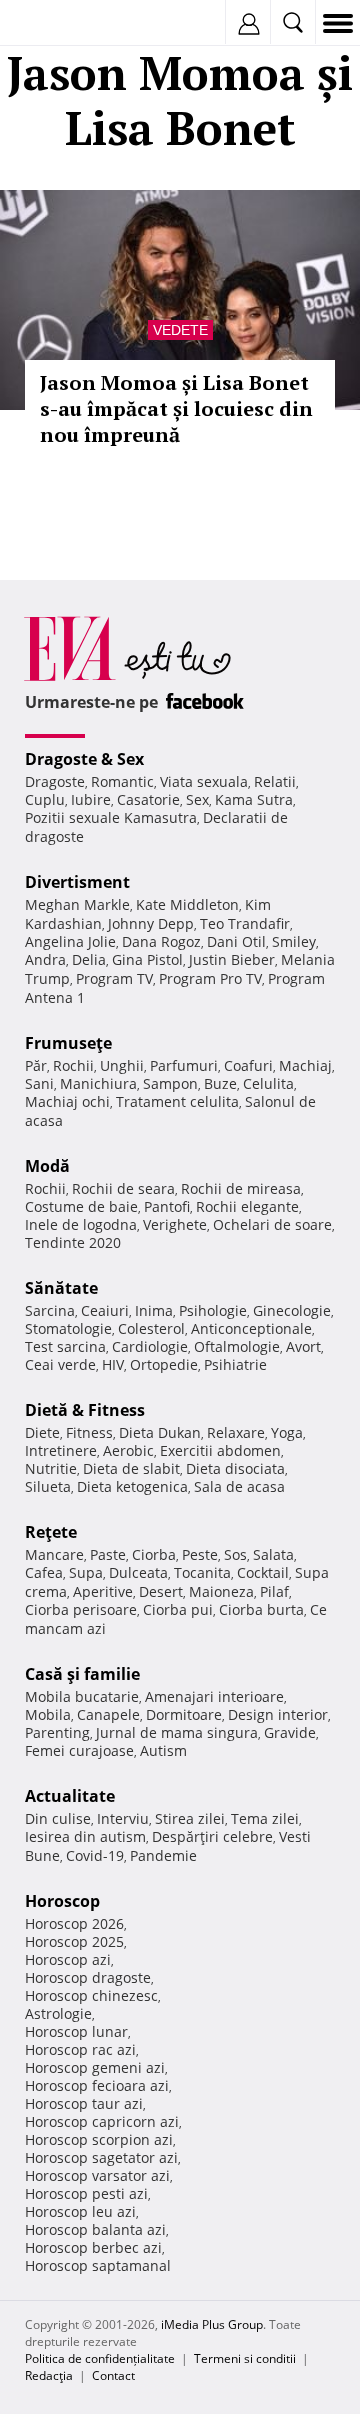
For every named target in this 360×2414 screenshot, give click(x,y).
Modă (47, 1166)
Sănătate (61, 1288)
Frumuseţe (68, 1043)
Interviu (123, 1818)
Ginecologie (292, 1310)
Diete (42, 1432)
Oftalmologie (237, 1346)
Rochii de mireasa (241, 1188)
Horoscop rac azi (80, 2049)
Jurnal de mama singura (177, 1732)
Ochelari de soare (272, 1224)
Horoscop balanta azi (95, 2229)
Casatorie (148, 799)
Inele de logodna (81, 1224)
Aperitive (103, 1591)
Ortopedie (164, 1364)
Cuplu (45, 799)
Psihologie (213, 1310)
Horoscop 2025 (74, 1941)
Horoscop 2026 (74, 1923)
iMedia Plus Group (212, 2324)
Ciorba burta (261, 1609)
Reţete (51, 1532)
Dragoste (55, 781)
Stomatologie (68, 1328)
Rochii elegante (247, 1206)
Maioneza (221, 1591)
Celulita (268, 1083)
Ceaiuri (105, 1310)
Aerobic (128, 1450)
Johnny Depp (151, 923)
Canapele (108, 1714)
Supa (86, 1572)
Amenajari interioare (214, 1696)
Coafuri (248, 1065)
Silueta (48, 1486)
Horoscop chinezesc (91, 1995)
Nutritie (51, 1468)
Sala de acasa (239, 1486)
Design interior (278, 1714)
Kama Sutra (254, 799)
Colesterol (151, 1328)
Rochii (73, 1065)
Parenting (57, 1732)
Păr (36, 1065)
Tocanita (202, 1572)
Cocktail (263, 1572)
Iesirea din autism (85, 1836)
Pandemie (163, 1855)
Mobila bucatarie (82, 1696)
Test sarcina (65, 1346)
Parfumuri (184, 1065)
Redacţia (49, 2375)
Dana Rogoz (161, 941)
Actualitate (70, 1796)
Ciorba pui (178, 1609)
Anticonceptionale (251, 1328)
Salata (273, 1554)
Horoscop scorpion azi (99, 2139)
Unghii (122, 1065)
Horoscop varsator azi (97, 2175)
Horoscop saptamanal (98, 2265)
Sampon (170, 1083)
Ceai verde (60, 1364)
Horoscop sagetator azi (101, 2157)
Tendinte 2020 (73, 1242)
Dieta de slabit (131, 1468)
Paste (108, 1554)
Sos (235, 1554)
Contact (113, 2375)
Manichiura (98, 1083)
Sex (197, 799)
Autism (163, 1750)
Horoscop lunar (76, 2031)
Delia (89, 959)
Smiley (294, 941)
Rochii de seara (123, 1188)
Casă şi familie (82, 1674)
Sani (39, 1083)
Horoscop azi (68, 1959)
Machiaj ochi (67, 1101)
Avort (303, 1346)
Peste (200, 1554)
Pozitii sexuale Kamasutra (111, 817)
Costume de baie (81, 1206)
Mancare (54, 1554)
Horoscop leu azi (80, 2211)
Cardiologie (150, 1346)
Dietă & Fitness (85, 1410)
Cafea (44, 1572)
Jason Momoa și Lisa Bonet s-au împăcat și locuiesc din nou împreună (176, 408)
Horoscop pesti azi (86, 2193)
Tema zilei (265, 1818)
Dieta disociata (235, 1468)
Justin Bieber (232, 959)
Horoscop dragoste (88, 1977)
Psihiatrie (235, 1364)
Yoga (287, 1432)
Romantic (122, 781)
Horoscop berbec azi (93, 2247)
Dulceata (138, 1572)
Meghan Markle (77, 904)
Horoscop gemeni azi (95, 2067)
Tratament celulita (177, 1101)
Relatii (275, 781)
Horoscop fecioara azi (97, 2085)
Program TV (114, 978)
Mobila (48, 1714)
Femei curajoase (79, 1750)
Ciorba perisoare (81, 1609)
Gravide (290, 1732)
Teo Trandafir (245, 923)
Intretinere (61, 1450)
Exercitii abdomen (220, 1450)
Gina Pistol (147, 959)
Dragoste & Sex (84, 759)
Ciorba (154, 1554)
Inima (154, 1310)
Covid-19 (95, 1855)
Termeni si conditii (245, 2358)
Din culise (58, 1818)
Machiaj (305, 1065)
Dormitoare (184, 1714)
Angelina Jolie (70, 941)
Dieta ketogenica (132, 1486)
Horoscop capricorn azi (102, 2121)
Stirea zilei (190, 1818)
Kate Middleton (187, 904)
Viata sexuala (204, 781)
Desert (161, 1591)
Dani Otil (236, 941)
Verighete (175, 1224)
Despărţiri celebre (212, 1836)
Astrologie (58, 2013)
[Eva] (62, 23)
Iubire (91, 799)
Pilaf (274, 1591)
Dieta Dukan (160, 1432)
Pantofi (167, 1206)
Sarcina (50, 1310)
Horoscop (62, 1901)
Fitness (89, 1432)
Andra (45, 959)
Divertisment (77, 882)
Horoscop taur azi (84, 2103)
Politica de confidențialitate (100, 2358)
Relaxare (236, 1432)
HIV (113, 1364)
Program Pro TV (210, 978)
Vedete (180, 330)
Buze (220, 1083)
